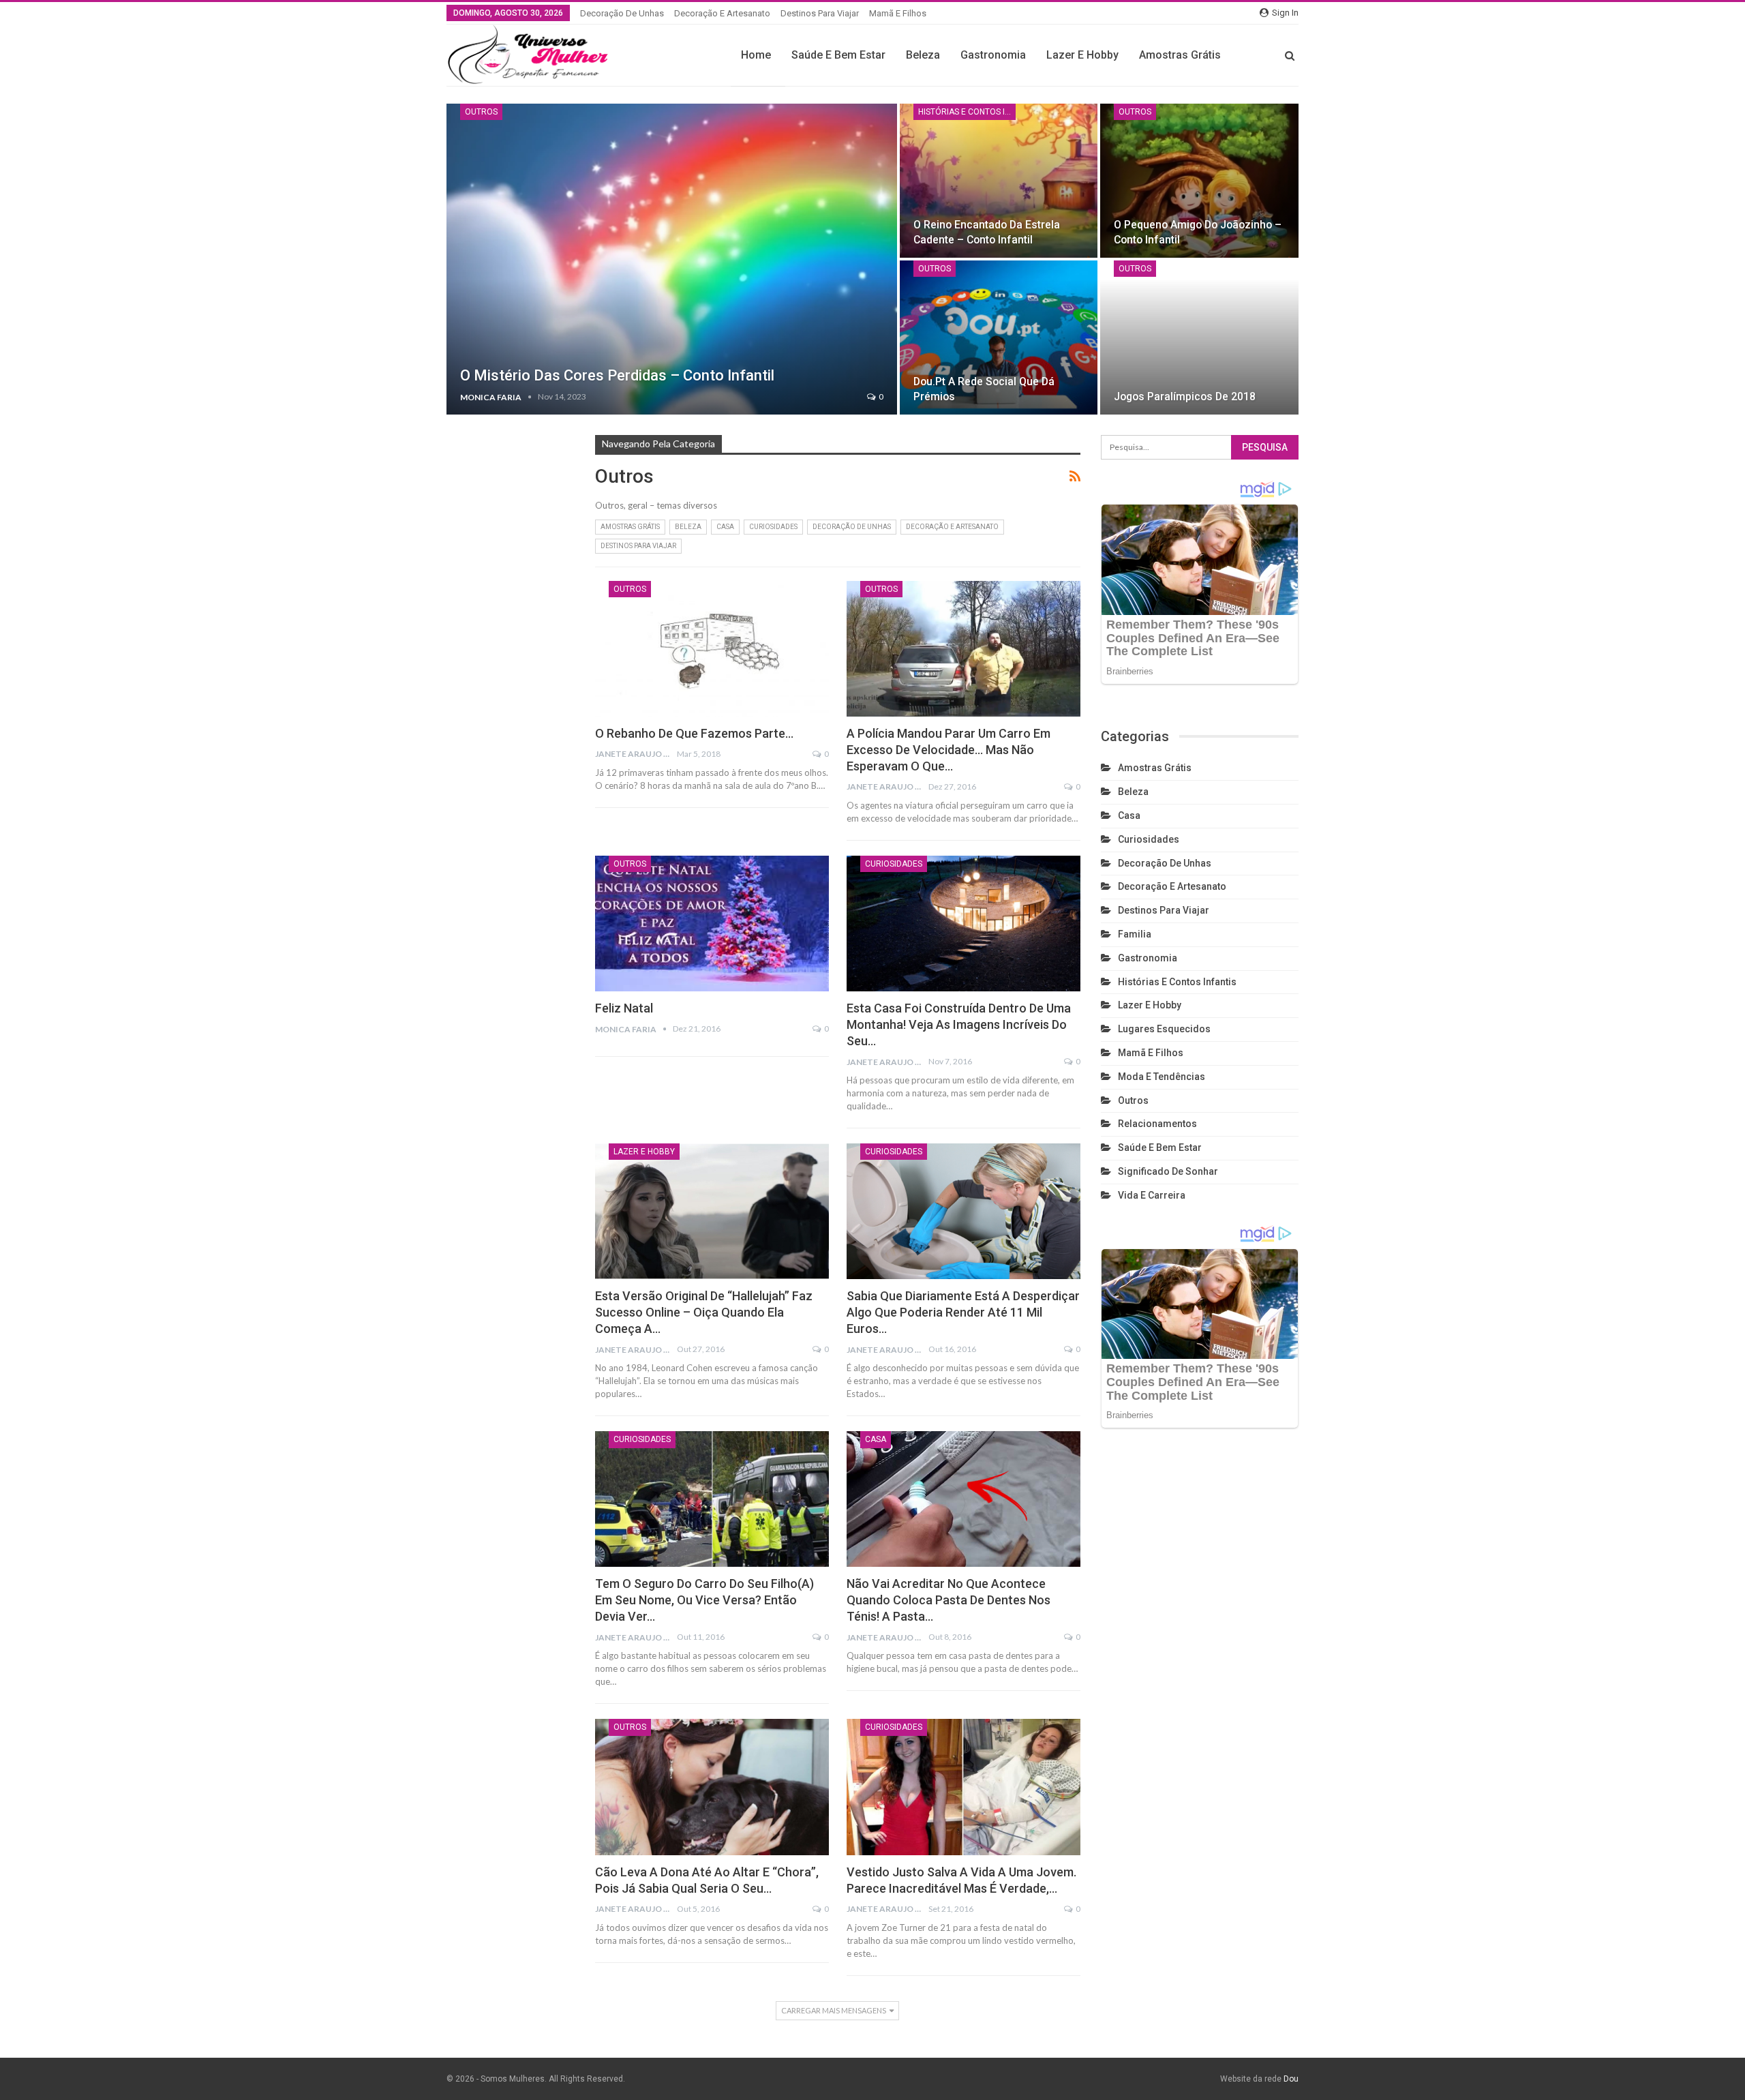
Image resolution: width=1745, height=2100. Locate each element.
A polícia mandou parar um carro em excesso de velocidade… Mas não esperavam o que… (949, 750)
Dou (1291, 2079)
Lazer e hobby (1082, 55)
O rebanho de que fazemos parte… (694, 733)
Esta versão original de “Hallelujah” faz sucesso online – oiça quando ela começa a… (704, 1312)
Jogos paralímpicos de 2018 (1185, 396)
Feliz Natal (624, 1008)
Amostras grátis (1180, 55)
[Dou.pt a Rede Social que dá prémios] (999, 337)
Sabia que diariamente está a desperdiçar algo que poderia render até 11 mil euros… (963, 1312)
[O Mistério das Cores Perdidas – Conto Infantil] (672, 259)
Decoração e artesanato (722, 13)
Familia (1135, 934)
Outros (481, 112)
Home (756, 55)
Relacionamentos (1157, 1124)
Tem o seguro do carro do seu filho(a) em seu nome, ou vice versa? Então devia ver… (704, 1600)
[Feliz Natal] (712, 924)
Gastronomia (993, 55)
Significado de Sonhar (1168, 1171)
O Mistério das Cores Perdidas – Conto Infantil (617, 375)
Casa (725, 527)
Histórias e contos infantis (967, 112)
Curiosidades (773, 527)
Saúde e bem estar (838, 55)
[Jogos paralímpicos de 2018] (1199, 337)
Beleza (923, 55)
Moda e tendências (1162, 1077)
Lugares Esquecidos (1164, 1029)
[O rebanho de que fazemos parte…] (712, 649)
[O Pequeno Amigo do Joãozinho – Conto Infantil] (1199, 181)
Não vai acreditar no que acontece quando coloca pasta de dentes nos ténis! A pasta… (949, 1600)
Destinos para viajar (820, 13)
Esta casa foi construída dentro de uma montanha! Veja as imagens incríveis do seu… (959, 1024)
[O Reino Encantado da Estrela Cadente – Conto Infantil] (999, 181)
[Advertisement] (511, 672)
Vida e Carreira (1152, 1195)
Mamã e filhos (898, 13)
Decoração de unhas (622, 13)
